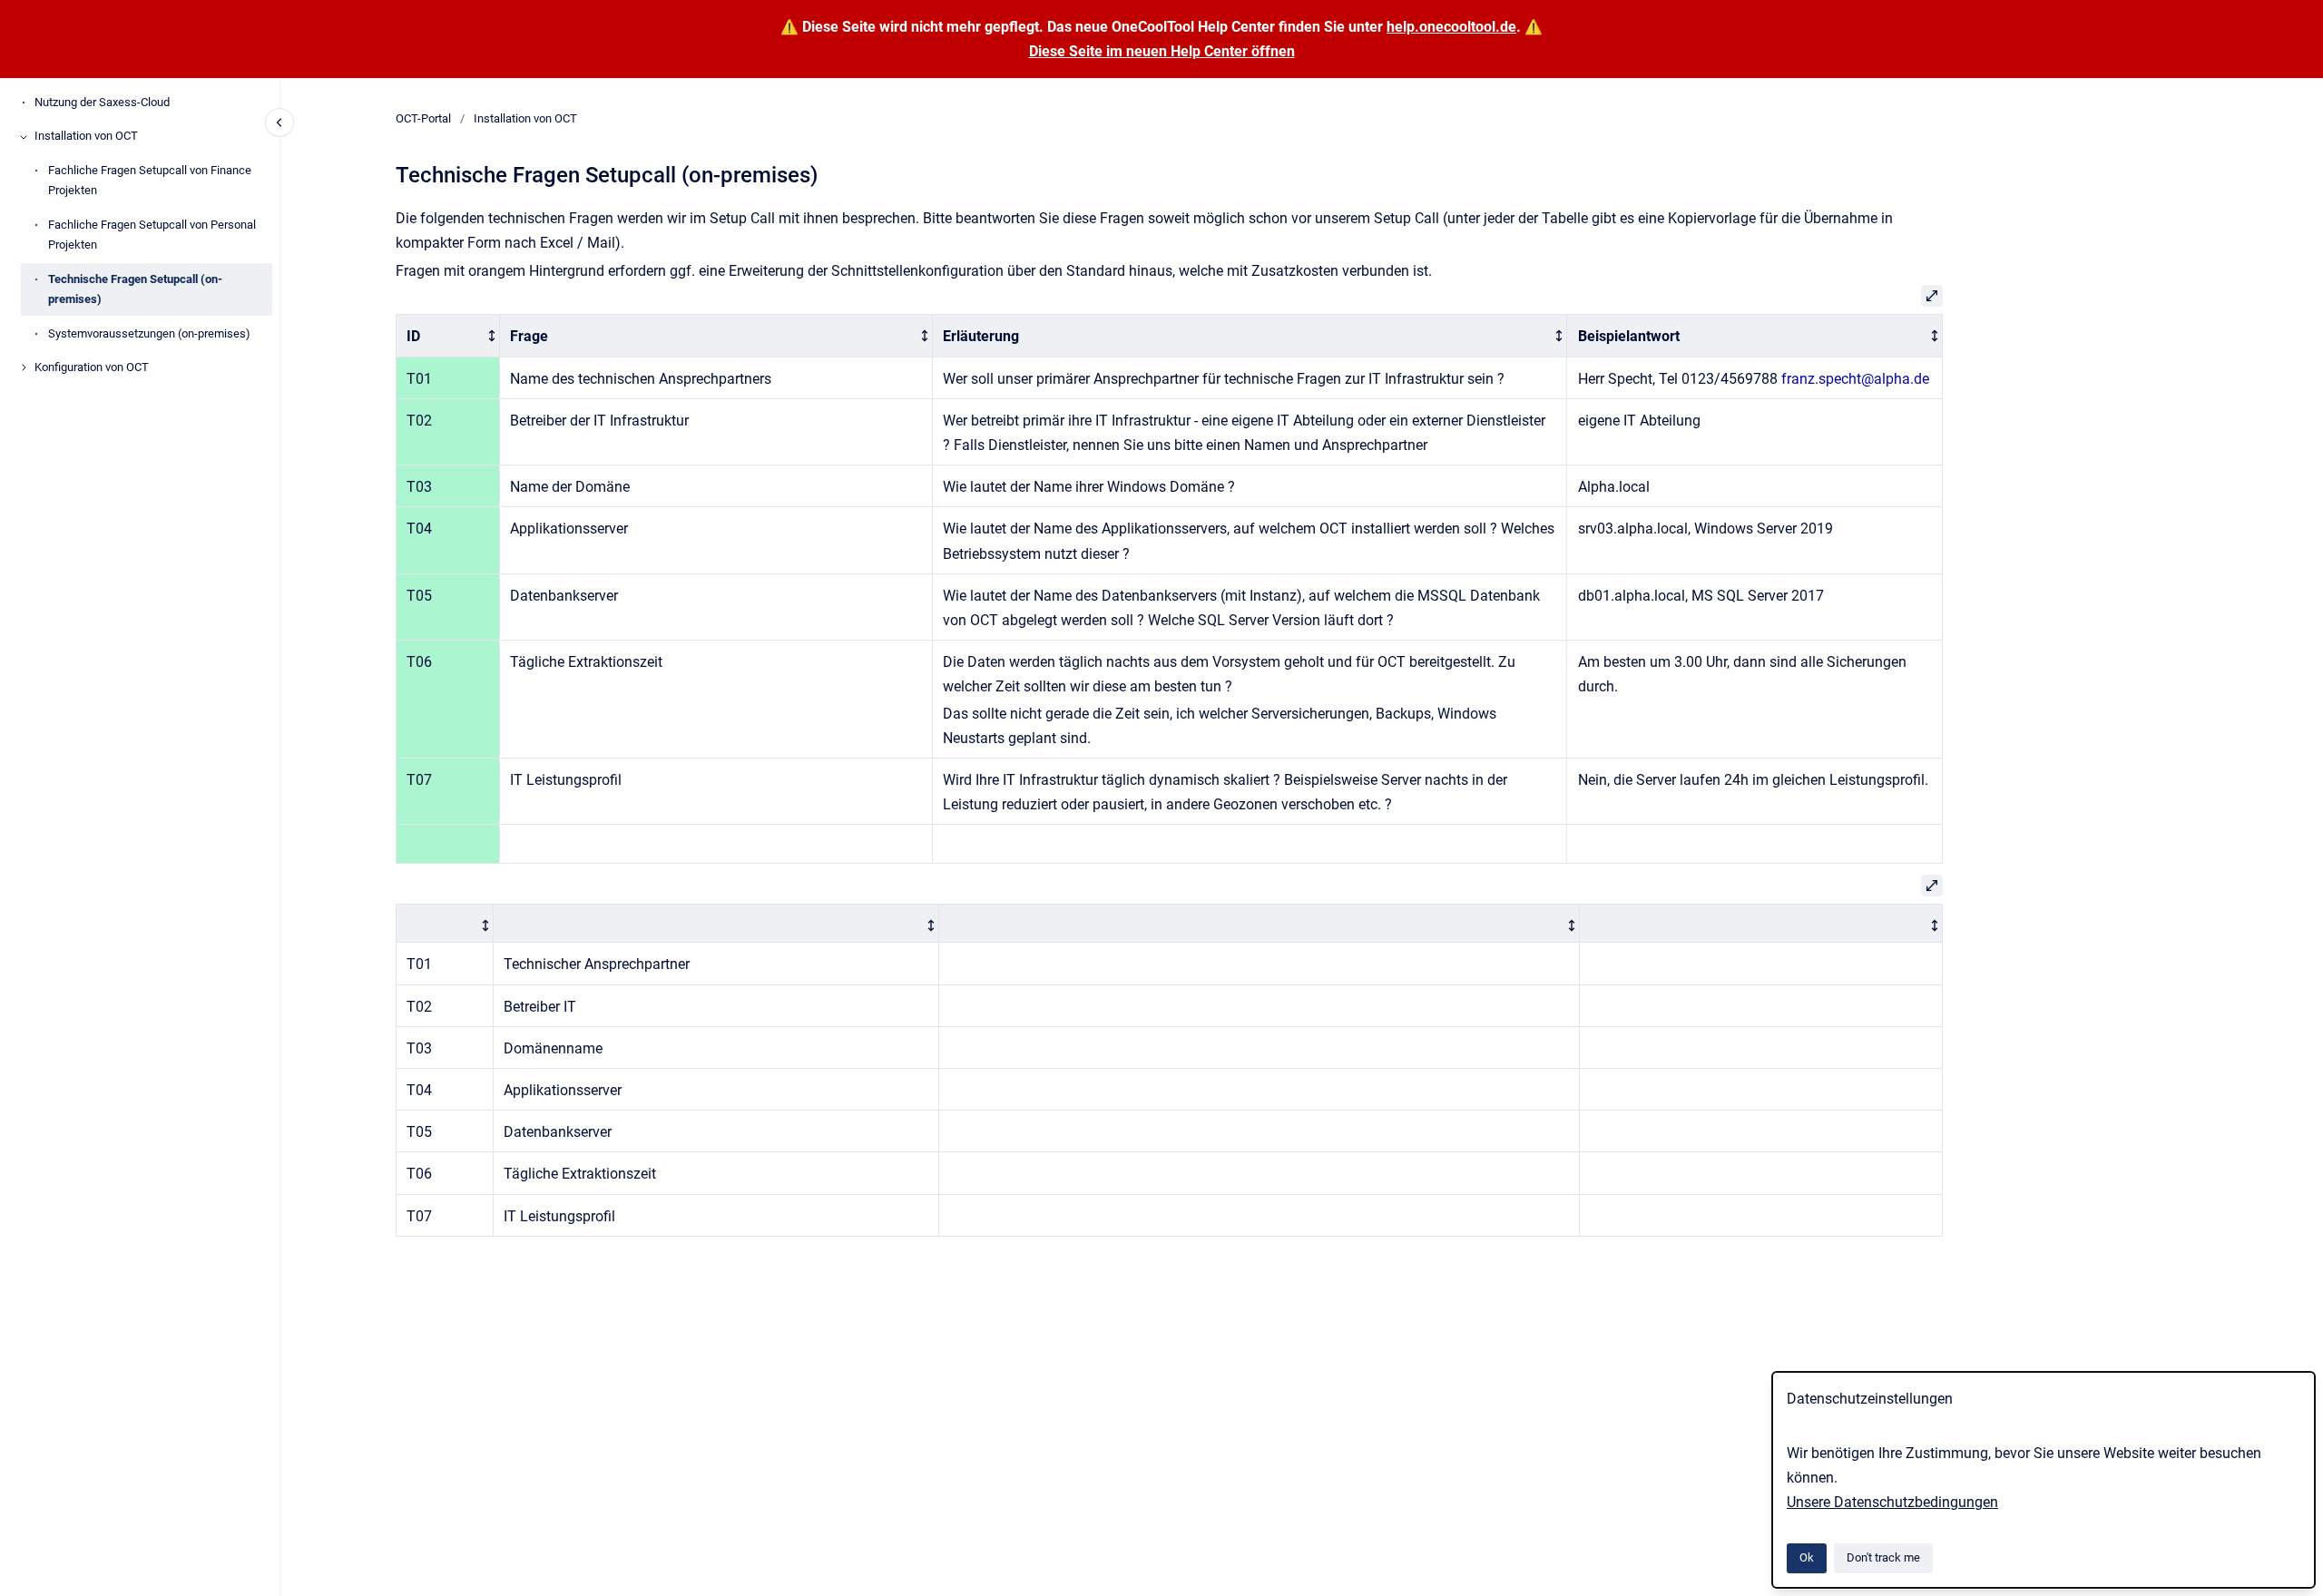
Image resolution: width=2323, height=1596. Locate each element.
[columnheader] (447, 336)
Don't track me (1883, 1557)
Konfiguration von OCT (92, 368)
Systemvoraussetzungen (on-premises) (149, 333)
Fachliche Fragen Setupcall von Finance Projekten (150, 181)
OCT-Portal (423, 118)
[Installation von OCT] (24, 137)
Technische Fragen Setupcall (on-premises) (135, 289)
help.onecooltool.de (1451, 27)
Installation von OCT (86, 137)
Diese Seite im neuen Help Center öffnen (1162, 51)
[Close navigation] (279, 122)
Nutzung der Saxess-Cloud (102, 102)
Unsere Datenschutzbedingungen (1892, 1502)
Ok (1807, 1557)
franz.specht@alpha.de (1855, 379)
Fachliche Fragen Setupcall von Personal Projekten (152, 235)
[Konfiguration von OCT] (24, 367)
